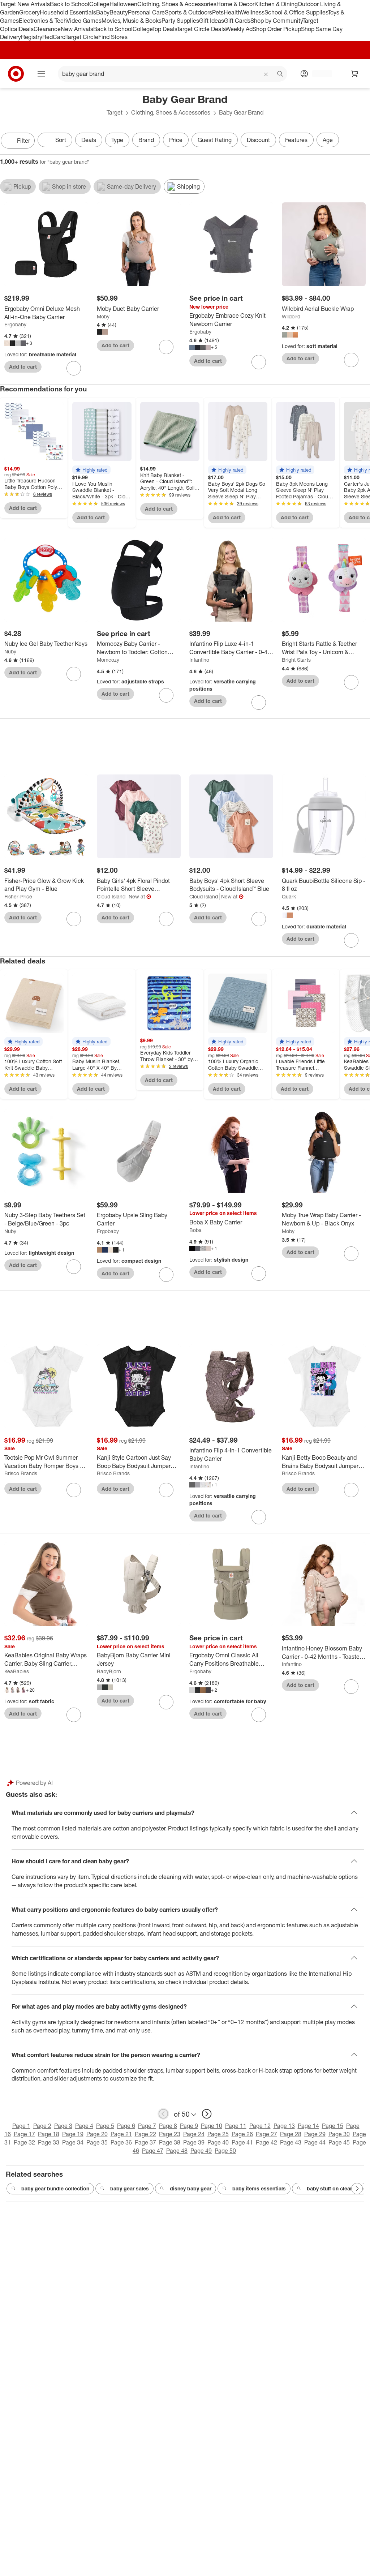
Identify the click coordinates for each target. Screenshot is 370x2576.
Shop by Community (276, 21)
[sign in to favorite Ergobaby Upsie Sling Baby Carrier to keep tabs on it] (166, 1275)
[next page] (207, 2114)
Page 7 (147, 2126)
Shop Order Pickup (277, 29)
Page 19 (73, 2134)
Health (232, 12)
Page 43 (291, 2142)
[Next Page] (363, 141)
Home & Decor (235, 4)
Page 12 (260, 2126)
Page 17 (24, 2134)
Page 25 (218, 2134)
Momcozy (108, 660)
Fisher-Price (18, 896)
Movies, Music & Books (132, 21)
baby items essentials (259, 2188)
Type (117, 140)
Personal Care (146, 12)
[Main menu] (41, 74)
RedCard (54, 37)
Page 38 (170, 2142)
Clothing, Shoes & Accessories (177, 4)
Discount (258, 140)
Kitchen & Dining (276, 4)
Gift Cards (237, 21)
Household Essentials (68, 12)
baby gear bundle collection (55, 2188)
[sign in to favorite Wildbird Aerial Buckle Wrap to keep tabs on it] (351, 360)
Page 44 (315, 2142)
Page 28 (291, 2134)
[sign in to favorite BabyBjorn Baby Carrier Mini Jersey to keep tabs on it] (166, 1702)
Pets (218, 12)
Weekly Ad (239, 29)
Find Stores (113, 37)
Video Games (84, 21)
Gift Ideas (212, 21)
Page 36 (121, 2142)
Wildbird (291, 316)
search (280, 74)
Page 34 (73, 2142)
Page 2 (42, 2126)
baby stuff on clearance (335, 2188)
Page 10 (212, 2126)
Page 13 (284, 2126)
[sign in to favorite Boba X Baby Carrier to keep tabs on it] (259, 1274)
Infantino (199, 660)
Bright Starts (296, 660)
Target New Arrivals (25, 4)
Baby (103, 12)
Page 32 (24, 2142)
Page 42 (266, 2142)
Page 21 (121, 2134)
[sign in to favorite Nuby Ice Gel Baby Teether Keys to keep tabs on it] (74, 674)
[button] (91, 470)
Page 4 (84, 2126)
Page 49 (201, 2151)
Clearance (47, 29)
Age (328, 140)
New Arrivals (77, 29)
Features (296, 140)
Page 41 (242, 2142)
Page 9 (189, 2126)
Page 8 (168, 2126)
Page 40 (218, 2142)
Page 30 (339, 2134)
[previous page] (163, 2114)
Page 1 (21, 2126)
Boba (195, 1230)
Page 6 (126, 2126)
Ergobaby (15, 324)
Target (115, 112)
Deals (26, 29)
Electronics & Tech (43, 21)
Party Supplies (180, 21)
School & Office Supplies (296, 12)
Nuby (10, 651)
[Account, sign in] (319, 74)
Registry (32, 37)
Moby (103, 316)
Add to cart (23, 367)
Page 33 (49, 2142)
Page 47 (153, 2151)
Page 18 (49, 2134)
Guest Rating (215, 140)
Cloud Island (111, 896)
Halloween (123, 4)
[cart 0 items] (355, 74)
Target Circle (82, 37)
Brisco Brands (21, 1473)
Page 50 (225, 2151)
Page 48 (177, 2151)
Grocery (29, 12)
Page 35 (97, 2142)
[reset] (266, 74)
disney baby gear (191, 2188)
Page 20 (97, 2134)
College (99, 4)
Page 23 (170, 2134)
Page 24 (194, 2134)
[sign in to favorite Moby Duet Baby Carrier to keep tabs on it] (166, 347)
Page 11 (236, 2126)
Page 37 (145, 2142)
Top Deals (164, 29)
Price (176, 140)
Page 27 (266, 2134)
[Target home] (16, 74)
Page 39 (194, 2142)
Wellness (253, 12)
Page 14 (308, 2126)
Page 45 (339, 2142)
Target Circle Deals (201, 29)
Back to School (70, 4)
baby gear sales (130, 2188)
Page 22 (145, 2134)
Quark (289, 896)
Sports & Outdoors (188, 12)
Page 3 (63, 2126)
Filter (23, 141)
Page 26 (242, 2134)
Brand (146, 140)
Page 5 (105, 2126)
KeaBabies (17, 1671)
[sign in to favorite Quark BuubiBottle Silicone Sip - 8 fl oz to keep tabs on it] (351, 940)
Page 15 (333, 2126)
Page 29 (315, 2134)
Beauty (119, 12)
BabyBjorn (109, 1671)
